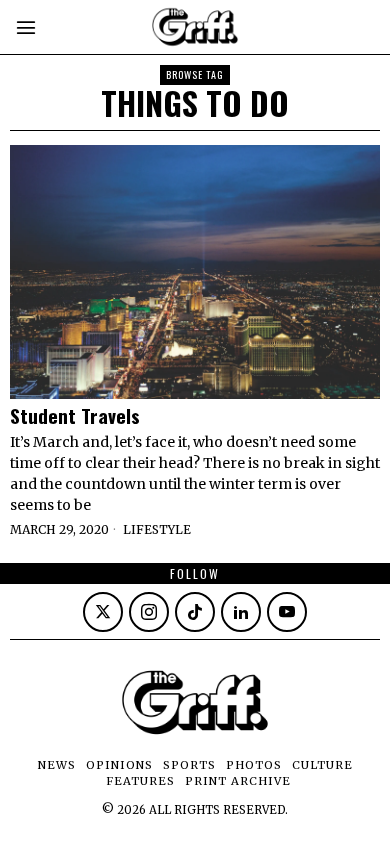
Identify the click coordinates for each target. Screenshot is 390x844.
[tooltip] (103, 612)
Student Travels (75, 415)
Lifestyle (157, 529)
